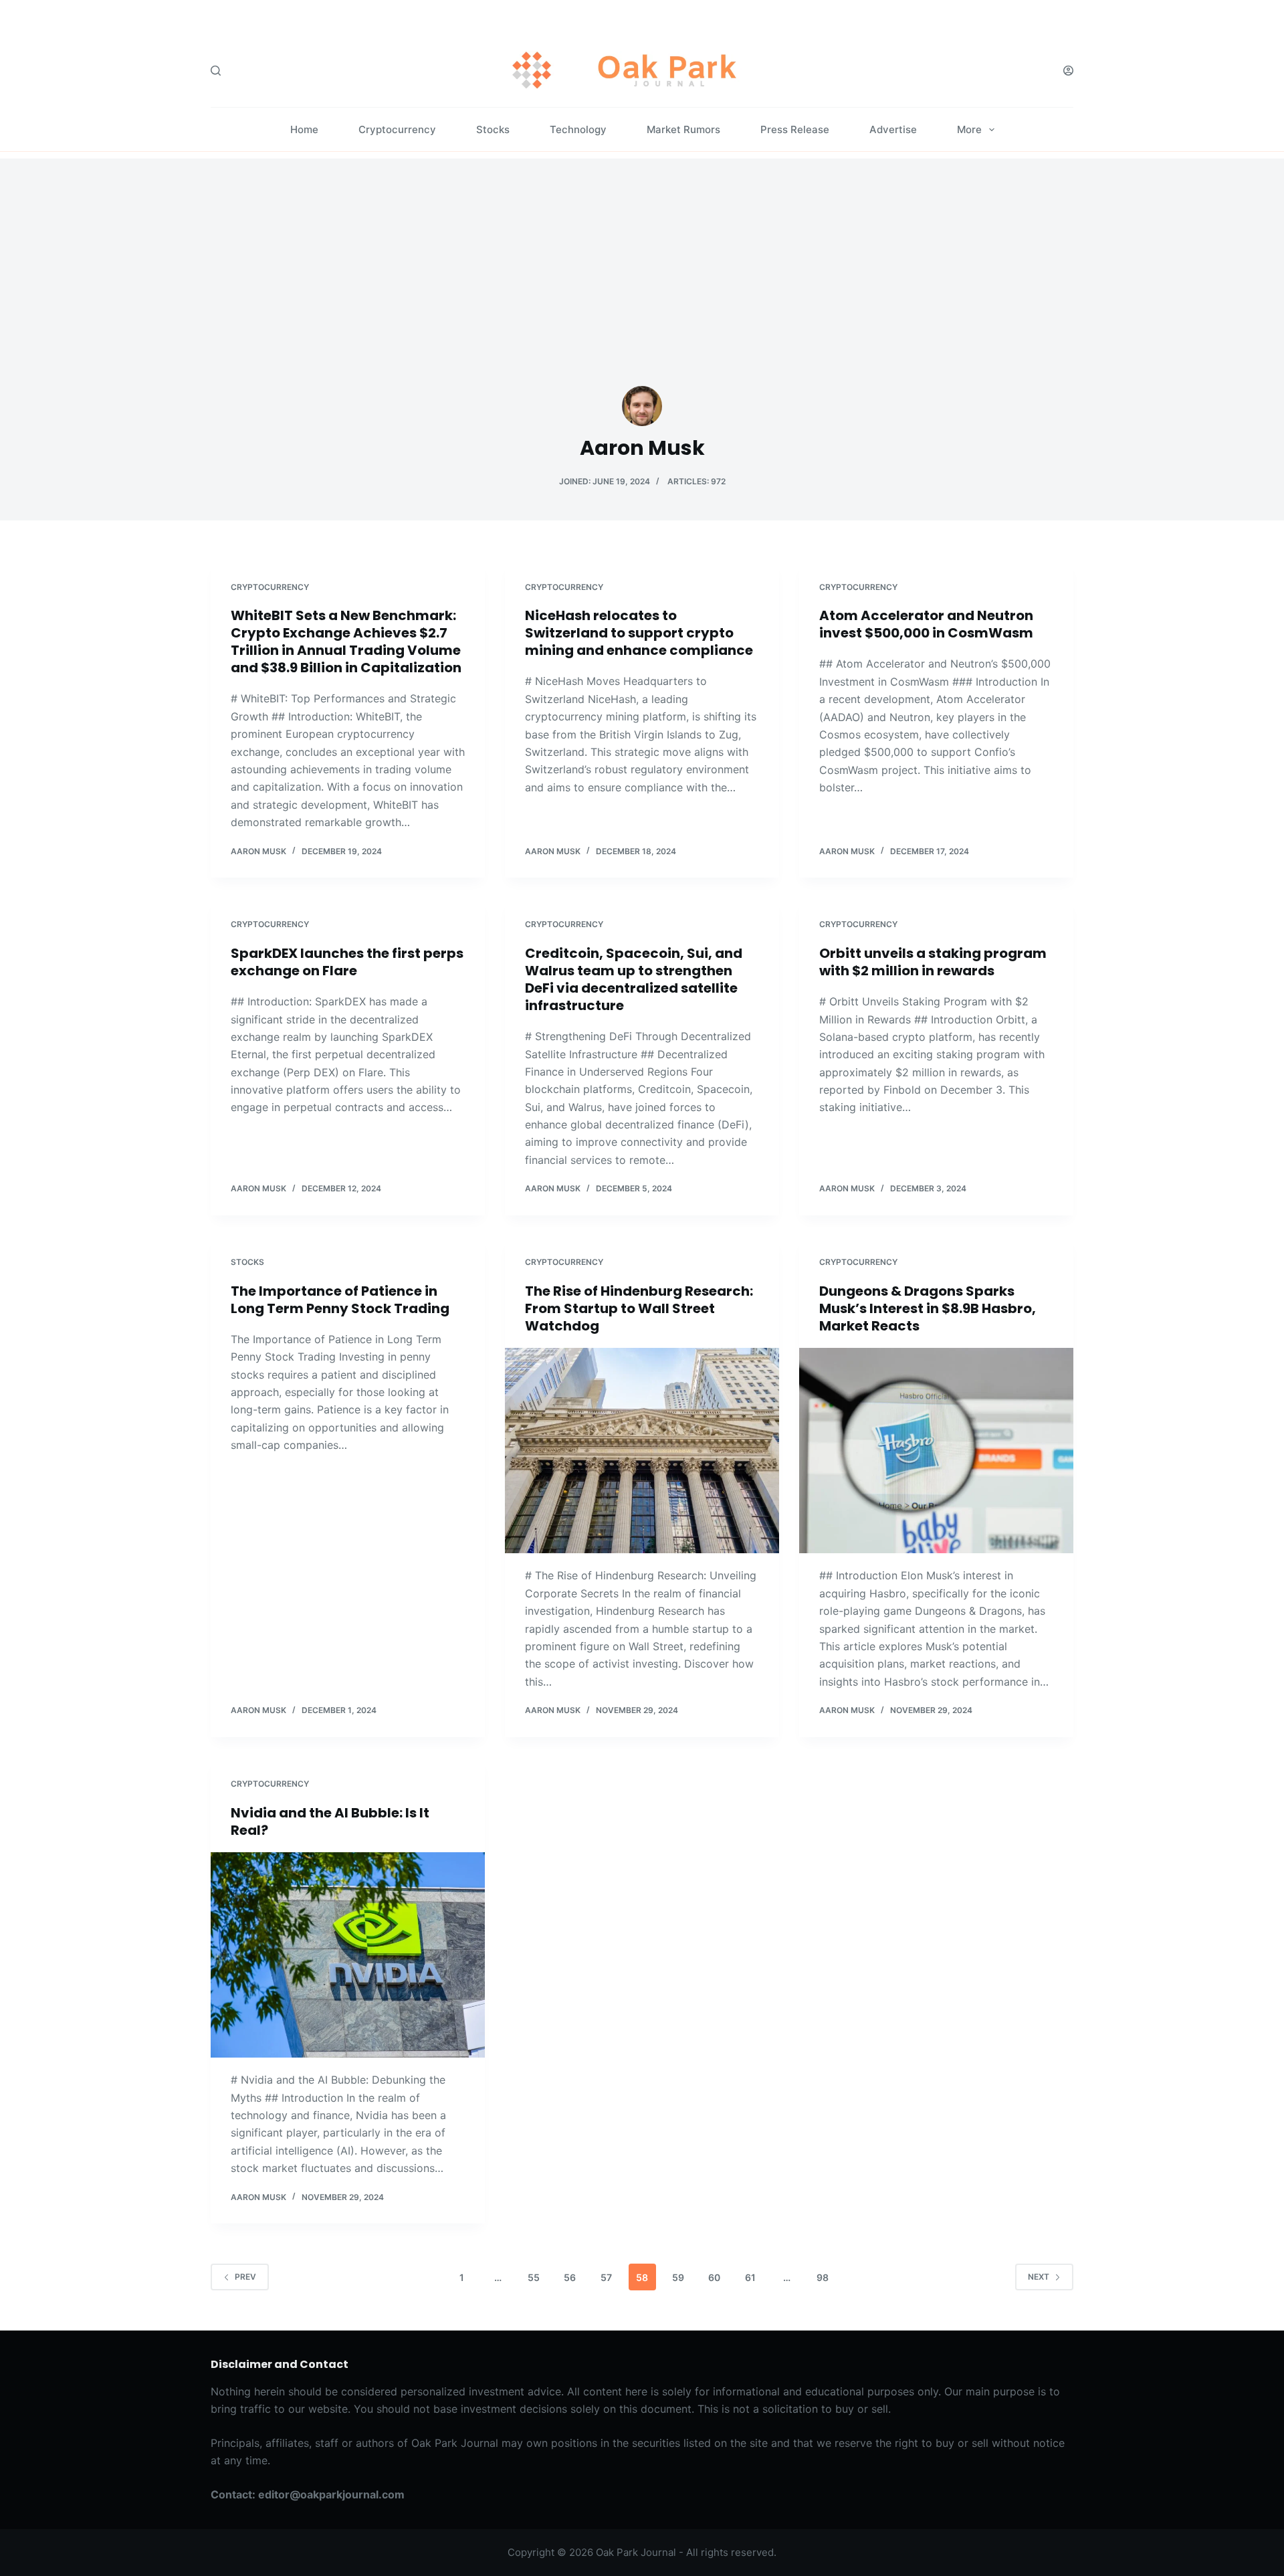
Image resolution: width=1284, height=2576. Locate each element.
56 (570, 2277)
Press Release (795, 129)
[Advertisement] (642, 252)
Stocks (493, 129)
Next (1039, 2277)
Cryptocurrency (397, 129)
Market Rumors (683, 129)
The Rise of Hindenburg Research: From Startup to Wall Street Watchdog (639, 1308)
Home (304, 129)
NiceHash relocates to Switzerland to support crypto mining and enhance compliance (639, 633)
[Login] (1068, 71)
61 (750, 2277)
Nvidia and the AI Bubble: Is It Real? (330, 1821)
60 (714, 2277)
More (969, 129)
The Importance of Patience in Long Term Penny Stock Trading (340, 1300)
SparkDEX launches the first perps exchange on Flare (347, 962)
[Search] (216, 71)
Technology (578, 129)
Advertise (893, 129)
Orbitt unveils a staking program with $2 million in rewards (933, 962)
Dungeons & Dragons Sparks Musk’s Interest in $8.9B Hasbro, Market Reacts (928, 1308)
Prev (245, 2277)
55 (534, 2277)
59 (678, 2277)
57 (606, 2277)
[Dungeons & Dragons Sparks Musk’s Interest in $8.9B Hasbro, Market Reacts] (936, 1451)
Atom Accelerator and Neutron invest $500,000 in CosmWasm (926, 624)
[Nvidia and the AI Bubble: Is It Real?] (348, 1955)
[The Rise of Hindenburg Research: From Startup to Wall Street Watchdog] (642, 1451)
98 (823, 2277)
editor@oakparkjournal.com (331, 2494)
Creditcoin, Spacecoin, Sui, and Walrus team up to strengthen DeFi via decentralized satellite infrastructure (634, 979)
